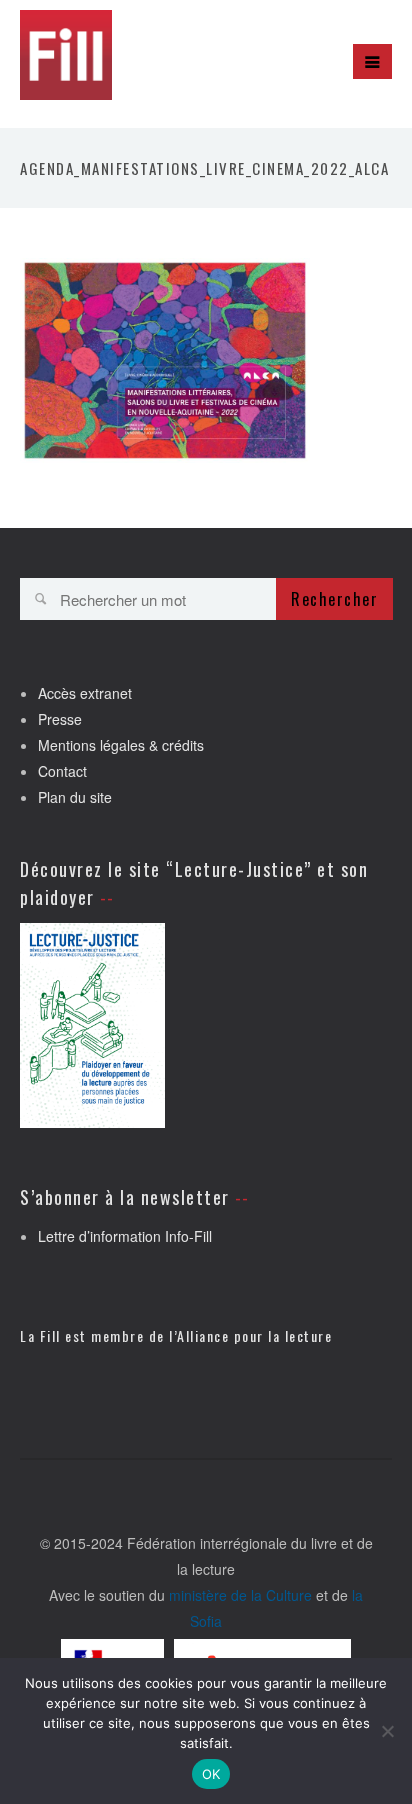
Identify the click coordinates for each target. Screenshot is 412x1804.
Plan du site (75, 797)
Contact (62, 771)
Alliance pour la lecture (254, 1335)
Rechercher (334, 599)
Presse (60, 719)
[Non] (387, 1731)
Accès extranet (85, 693)
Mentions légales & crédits (121, 745)
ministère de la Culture (240, 1595)
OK (211, 1774)
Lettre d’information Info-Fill (125, 1236)
